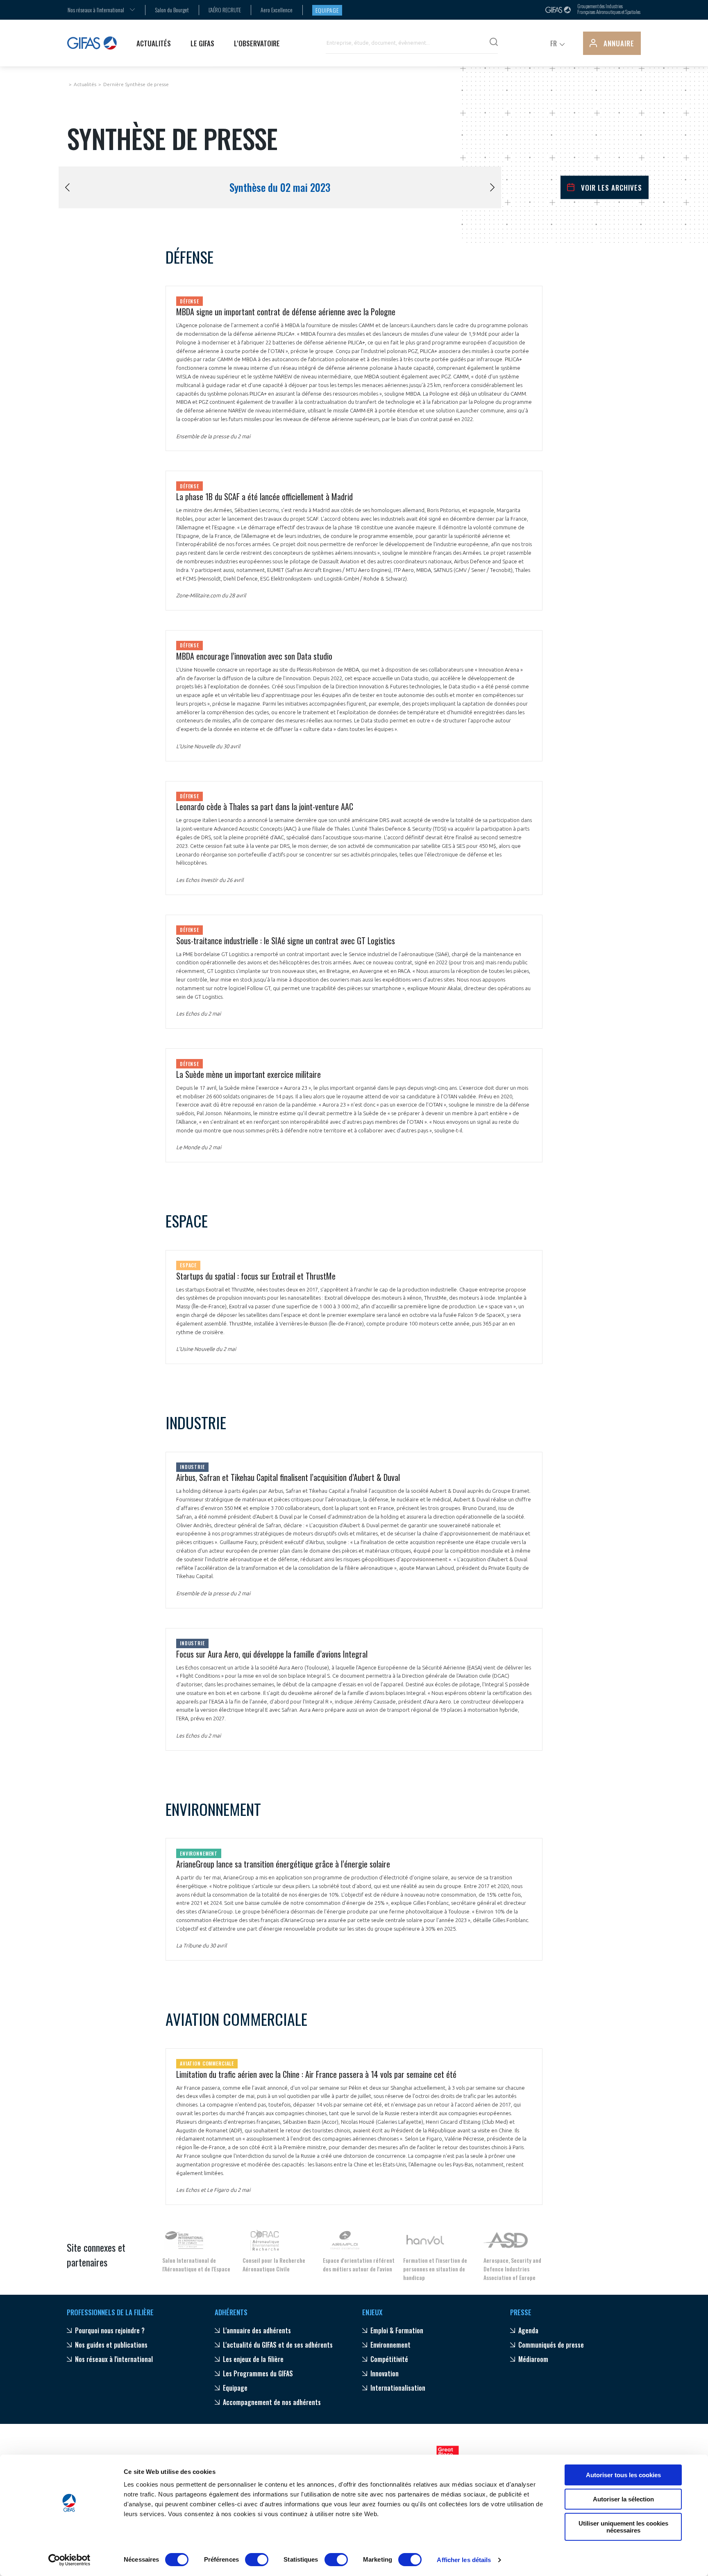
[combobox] (96, 10)
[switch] (257, 2560)
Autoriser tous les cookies (623, 2475)
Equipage (327, 10)
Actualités (85, 84)
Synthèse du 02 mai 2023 (280, 187)
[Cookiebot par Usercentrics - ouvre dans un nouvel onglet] (69, 2560)
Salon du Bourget (172, 10)
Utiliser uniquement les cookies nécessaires (623, 2527)
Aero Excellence (277, 10)
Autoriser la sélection (623, 2499)
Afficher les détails (464, 2560)
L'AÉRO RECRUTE (225, 10)
